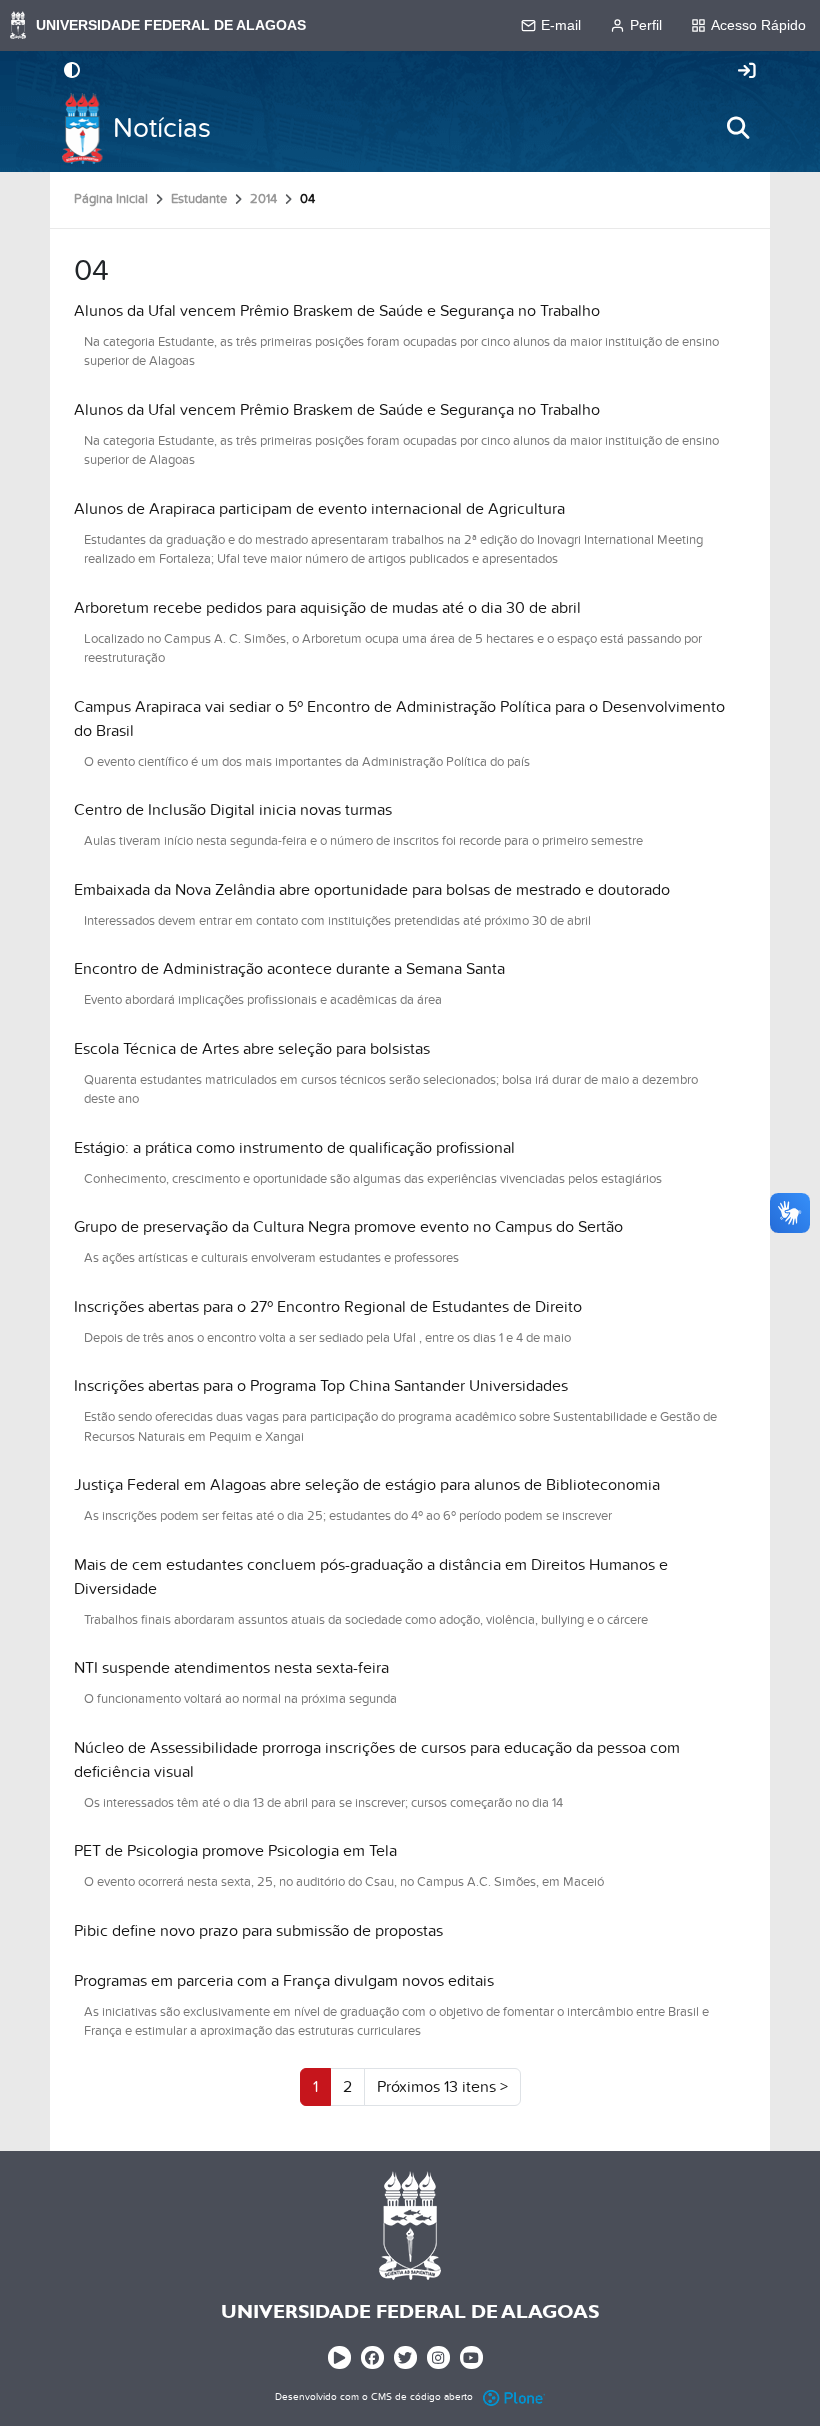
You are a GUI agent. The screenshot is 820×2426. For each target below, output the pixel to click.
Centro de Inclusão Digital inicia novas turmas (233, 810)
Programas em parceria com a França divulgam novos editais (284, 1981)
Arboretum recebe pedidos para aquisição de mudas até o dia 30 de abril (327, 608)
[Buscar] (738, 128)
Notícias (162, 128)
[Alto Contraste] (72, 72)
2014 (263, 199)
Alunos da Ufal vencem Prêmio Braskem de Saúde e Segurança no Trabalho (337, 311)
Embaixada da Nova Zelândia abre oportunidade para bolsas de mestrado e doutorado (372, 890)
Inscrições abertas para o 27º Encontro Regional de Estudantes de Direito (328, 1307)
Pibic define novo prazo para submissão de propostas (258, 1931)
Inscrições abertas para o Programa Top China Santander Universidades (321, 1386)
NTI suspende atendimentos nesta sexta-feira (231, 1668)
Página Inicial (111, 199)
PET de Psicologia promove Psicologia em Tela (235, 1851)
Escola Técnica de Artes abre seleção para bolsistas (252, 1049)
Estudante (199, 199)
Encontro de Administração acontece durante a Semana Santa (289, 969)
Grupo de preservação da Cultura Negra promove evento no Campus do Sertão (348, 1227)
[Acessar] (747, 72)
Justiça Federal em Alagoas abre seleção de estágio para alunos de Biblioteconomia (367, 1485)
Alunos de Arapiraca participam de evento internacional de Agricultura (319, 509)
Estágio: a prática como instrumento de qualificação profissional (294, 1148)
